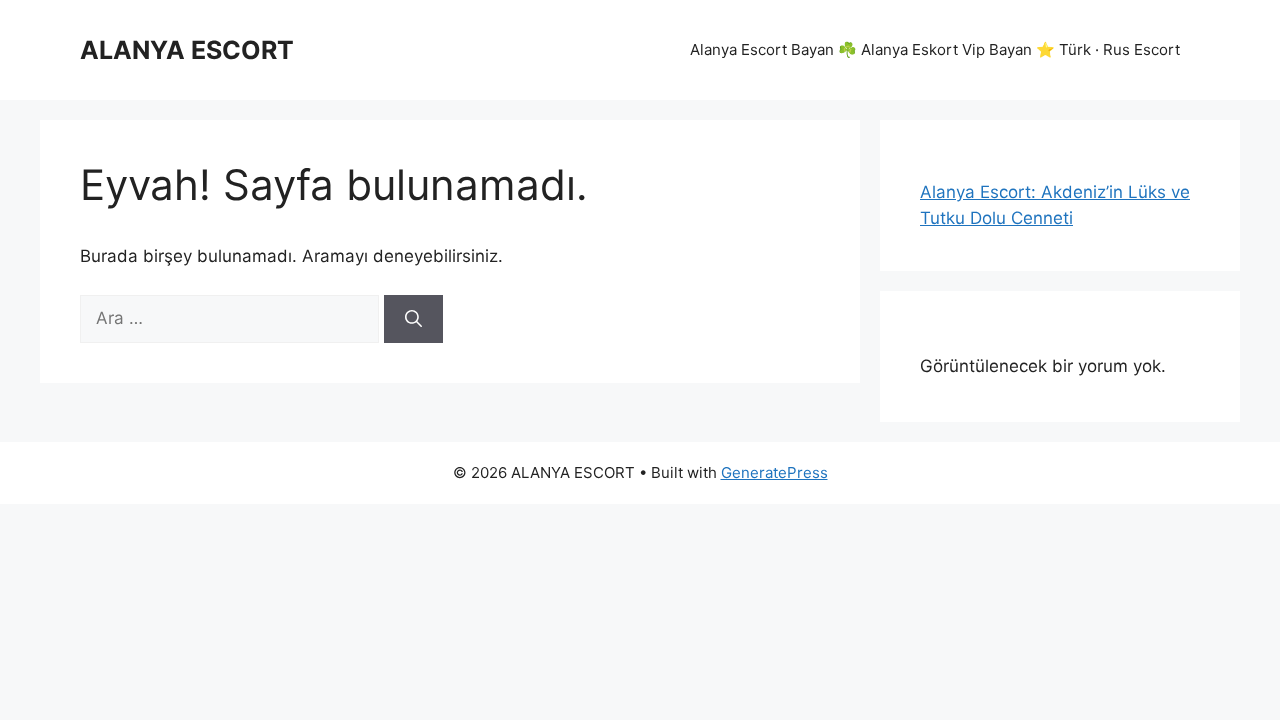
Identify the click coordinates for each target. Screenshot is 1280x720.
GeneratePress (774, 472)
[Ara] (413, 319)
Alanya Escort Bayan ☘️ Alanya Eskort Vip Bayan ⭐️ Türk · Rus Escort (935, 49)
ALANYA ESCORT (187, 50)
